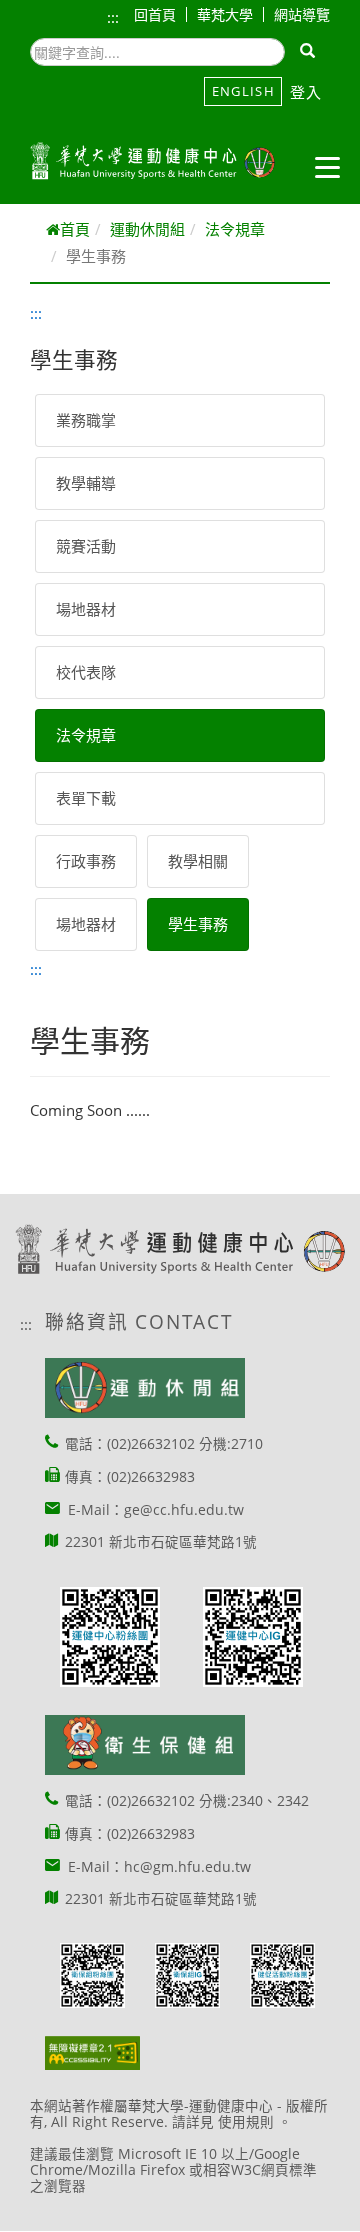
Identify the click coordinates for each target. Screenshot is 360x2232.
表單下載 (86, 798)
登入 (306, 92)
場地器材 (86, 609)
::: (113, 17)
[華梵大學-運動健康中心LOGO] (152, 161)
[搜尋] (308, 52)
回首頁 (155, 14)
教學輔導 (86, 483)
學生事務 (198, 924)
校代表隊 (86, 672)
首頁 (75, 229)
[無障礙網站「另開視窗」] (92, 2052)
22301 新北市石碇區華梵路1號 (161, 1542)
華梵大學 (225, 14)
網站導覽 (302, 14)
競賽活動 (86, 546)
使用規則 (246, 2122)
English (243, 91)
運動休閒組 (147, 229)
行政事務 (86, 861)
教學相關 (198, 861)
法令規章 (235, 229)
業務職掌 (86, 420)
